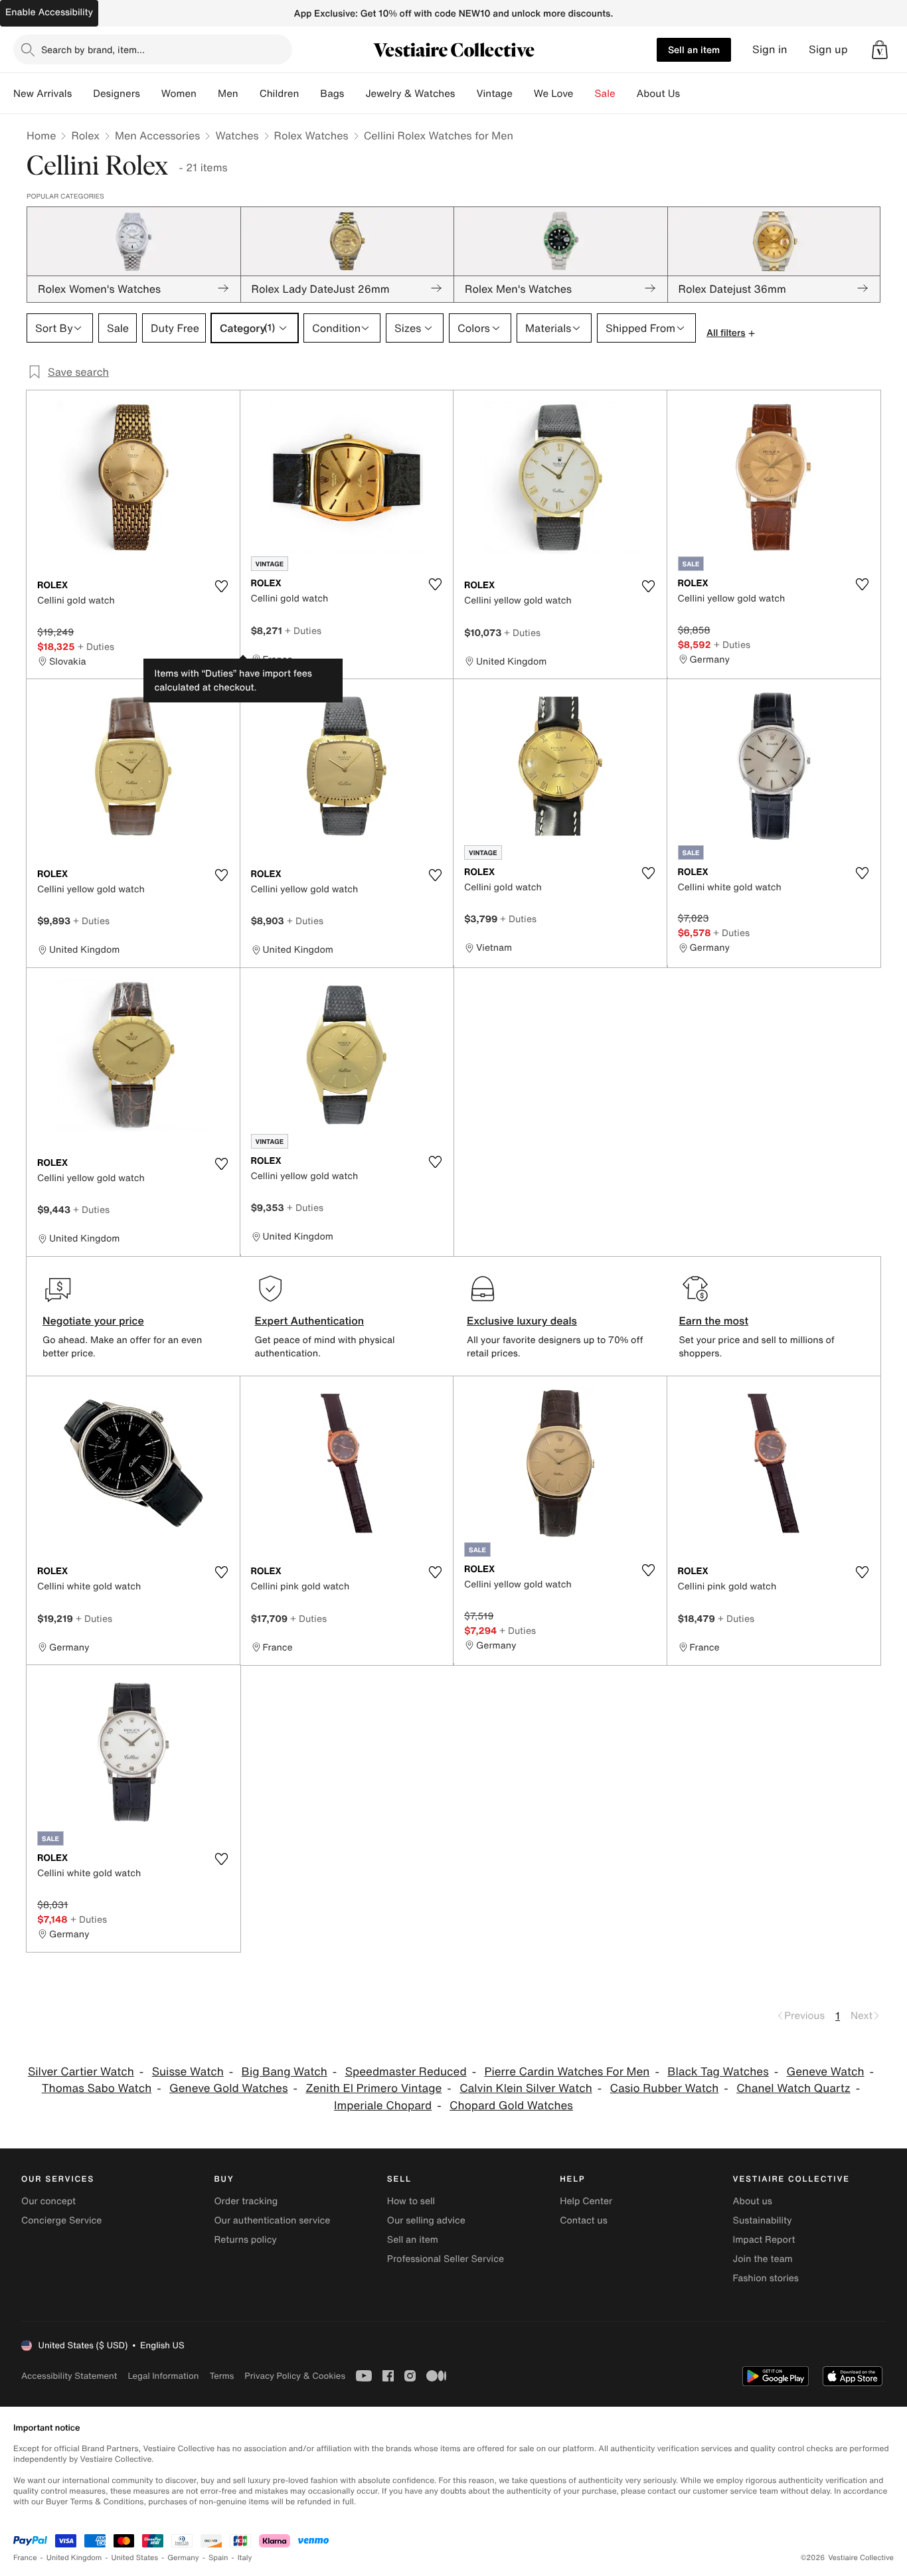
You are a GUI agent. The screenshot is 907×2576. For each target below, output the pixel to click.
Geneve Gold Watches (228, 2088)
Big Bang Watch (285, 2072)
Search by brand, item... (93, 49)
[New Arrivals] (82, 94)
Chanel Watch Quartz (793, 2088)
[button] (880, 50)
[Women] (207, 94)
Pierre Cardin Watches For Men (567, 2072)
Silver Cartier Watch (81, 2072)
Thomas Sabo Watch (97, 2088)
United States (135, 2558)
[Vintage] (523, 94)
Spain (218, 2558)
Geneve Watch (826, 2072)
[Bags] (355, 94)
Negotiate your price (93, 1321)
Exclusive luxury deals (522, 1321)
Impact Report (764, 2240)
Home (41, 135)
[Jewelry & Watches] (465, 94)
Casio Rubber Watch (665, 2088)
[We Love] (584, 94)
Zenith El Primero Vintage (373, 2088)
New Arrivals (42, 94)
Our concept (48, 2201)
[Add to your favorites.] (222, 586)
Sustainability (763, 2220)
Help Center (586, 2201)
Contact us (584, 2220)
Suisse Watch (188, 2072)
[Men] (249, 94)
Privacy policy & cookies (295, 2376)
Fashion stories (766, 2278)
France (25, 2558)
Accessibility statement (69, 2376)
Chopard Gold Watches (511, 2106)
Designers (117, 94)
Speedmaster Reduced (406, 2072)
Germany (183, 2558)
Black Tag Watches (718, 2072)
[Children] (309, 94)
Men (228, 94)
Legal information (163, 2376)
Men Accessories (157, 135)
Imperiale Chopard (383, 2106)
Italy (245, 2558)
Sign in (770, 49)
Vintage (494, 94)
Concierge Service (61, 2220)
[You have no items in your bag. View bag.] (880, 50)
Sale (605, 94)
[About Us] (691, 94)
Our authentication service (272, 2220)
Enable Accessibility (49, 12)
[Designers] (151, 94)
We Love (554, 94)
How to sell (411, 2201)
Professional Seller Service (446, 2259)
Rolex (85, 135)
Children (280, 94)
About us (753, 2201)
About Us (658, 94)
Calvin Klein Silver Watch (526, 2088)
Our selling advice (426, 2220)
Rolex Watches (311, 135)
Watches (237, 135)
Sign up (828, 49)
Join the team (763, 2259)
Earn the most (714, 1321)
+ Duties (96, 646)
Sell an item (694, 49)
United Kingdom (74, 2558)
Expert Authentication (310, 1321)
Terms (221, 2376)
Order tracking (246, 2201)
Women (179, 94)
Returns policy (245, 2240)
